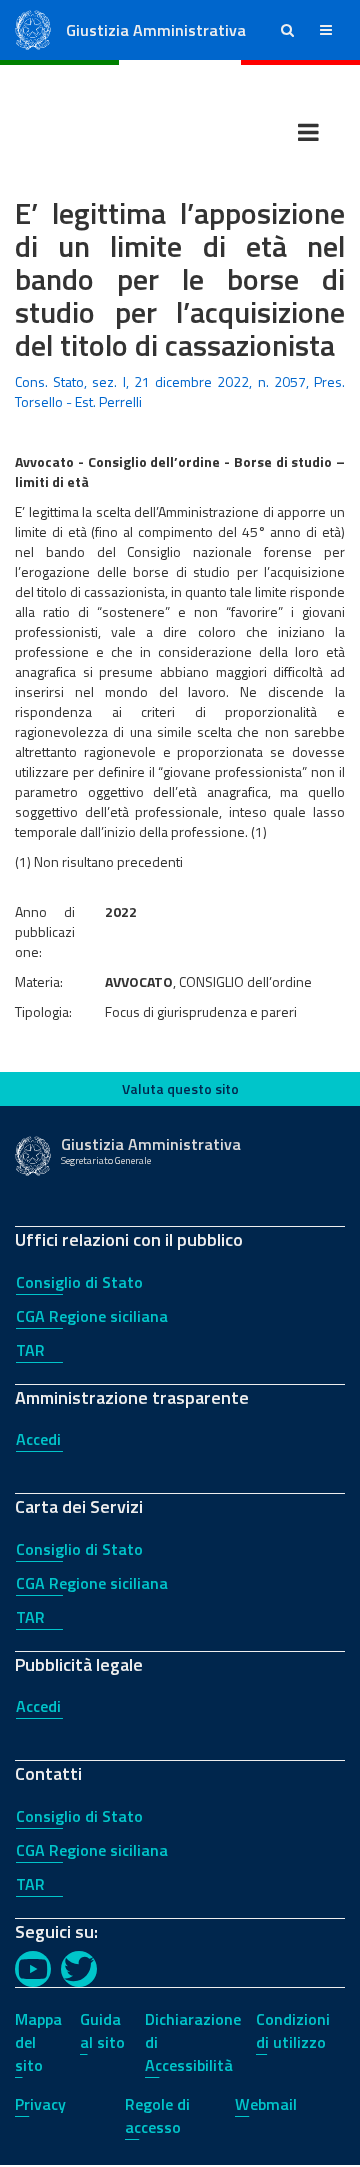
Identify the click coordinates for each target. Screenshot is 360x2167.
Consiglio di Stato (79, 1282)
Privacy (40, 2104)
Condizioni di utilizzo (293, 2030)
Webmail (266, 2104)
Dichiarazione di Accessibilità (193, 2042)
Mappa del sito (38, 2042)
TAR (30, 1350)
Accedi (38, 1439)
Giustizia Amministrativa (156, 30)
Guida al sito (102, 2030)
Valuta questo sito (180, 1088)
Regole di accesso (157, 2115)
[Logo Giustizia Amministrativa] (33, 28)
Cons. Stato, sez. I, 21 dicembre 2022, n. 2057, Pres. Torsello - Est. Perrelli (180, 391)
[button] (287, 30)
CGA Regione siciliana (92, 1316)
